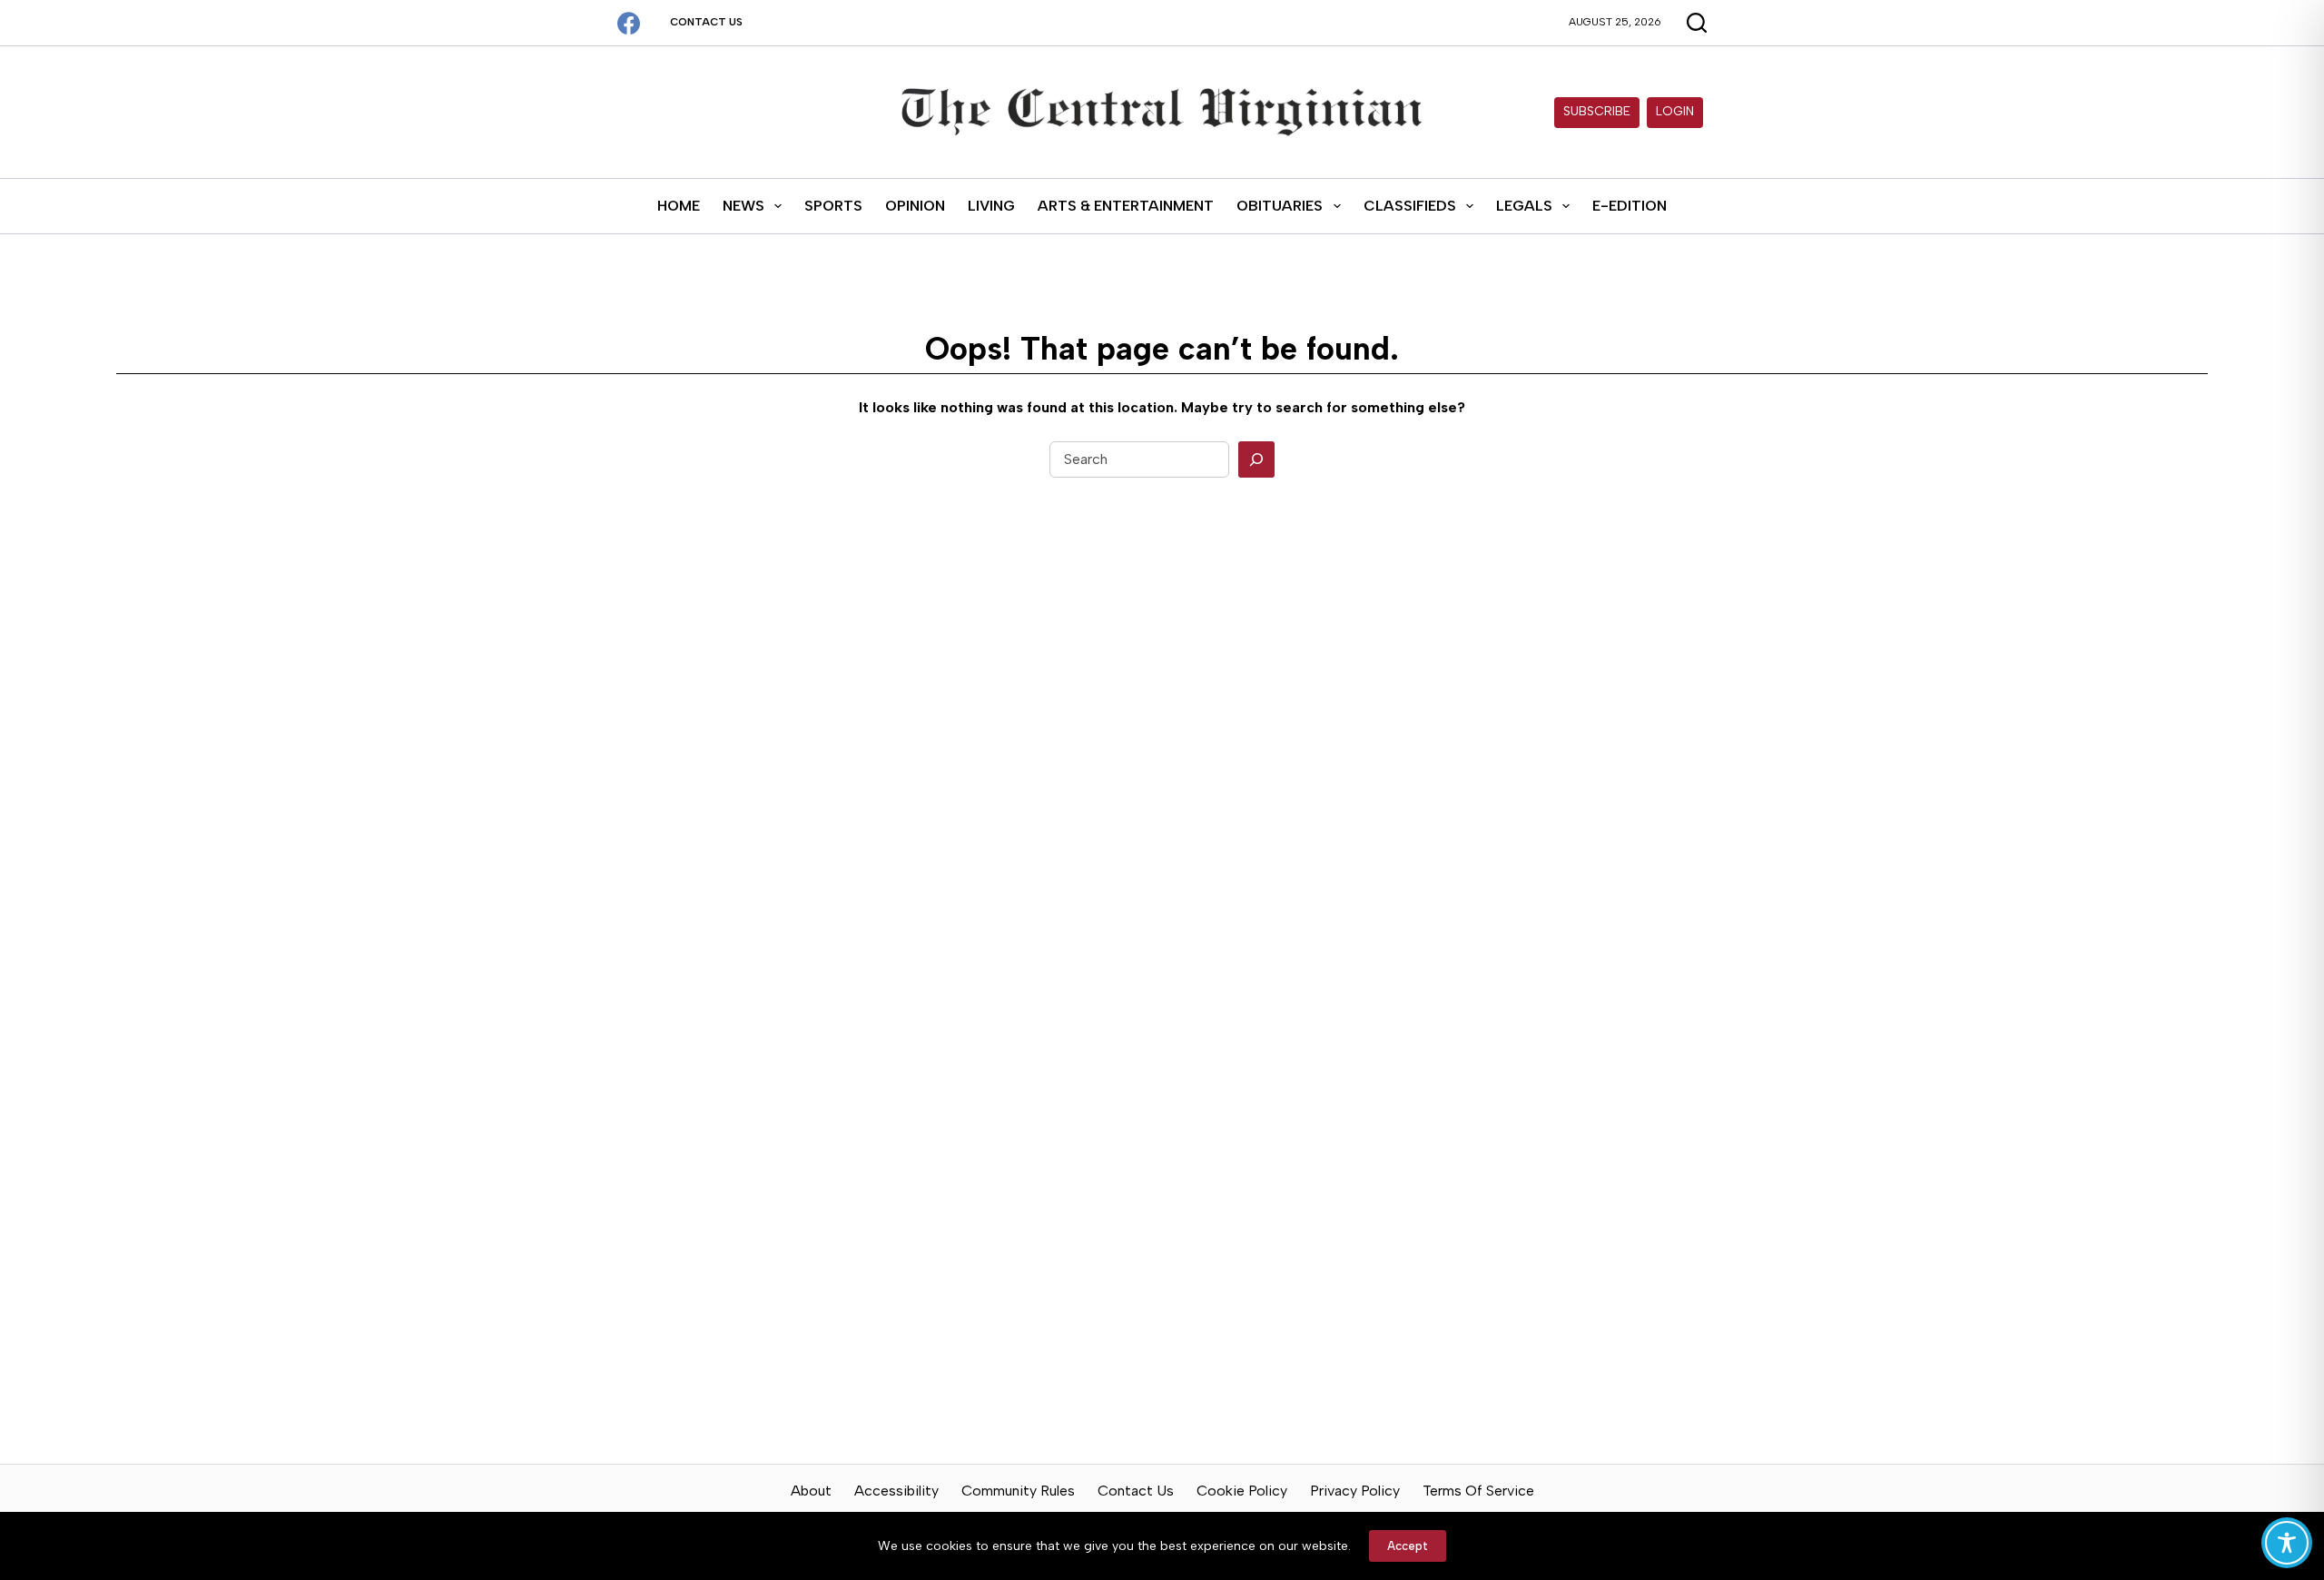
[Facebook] (629, 23)
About (811, 1491)
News (743, 206)
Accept (1408, 1546)
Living (991, 206)
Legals (1524, 206)
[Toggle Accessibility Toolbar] (2287, 1543)
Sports (833, 206)
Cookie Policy (1242, 1491)
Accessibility (896, 1491)
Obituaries (1280, 206)
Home (679, 206)
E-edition (1630, 206)
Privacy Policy (1355, 1491)
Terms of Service (1478, 1491)
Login (1675, 111)
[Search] (1256, 459)
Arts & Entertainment (1126, 206)
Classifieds (1410, 206)
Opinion (915, 206)
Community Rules (1018, 1491)
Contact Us (706, 22)
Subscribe (1597, 111)
